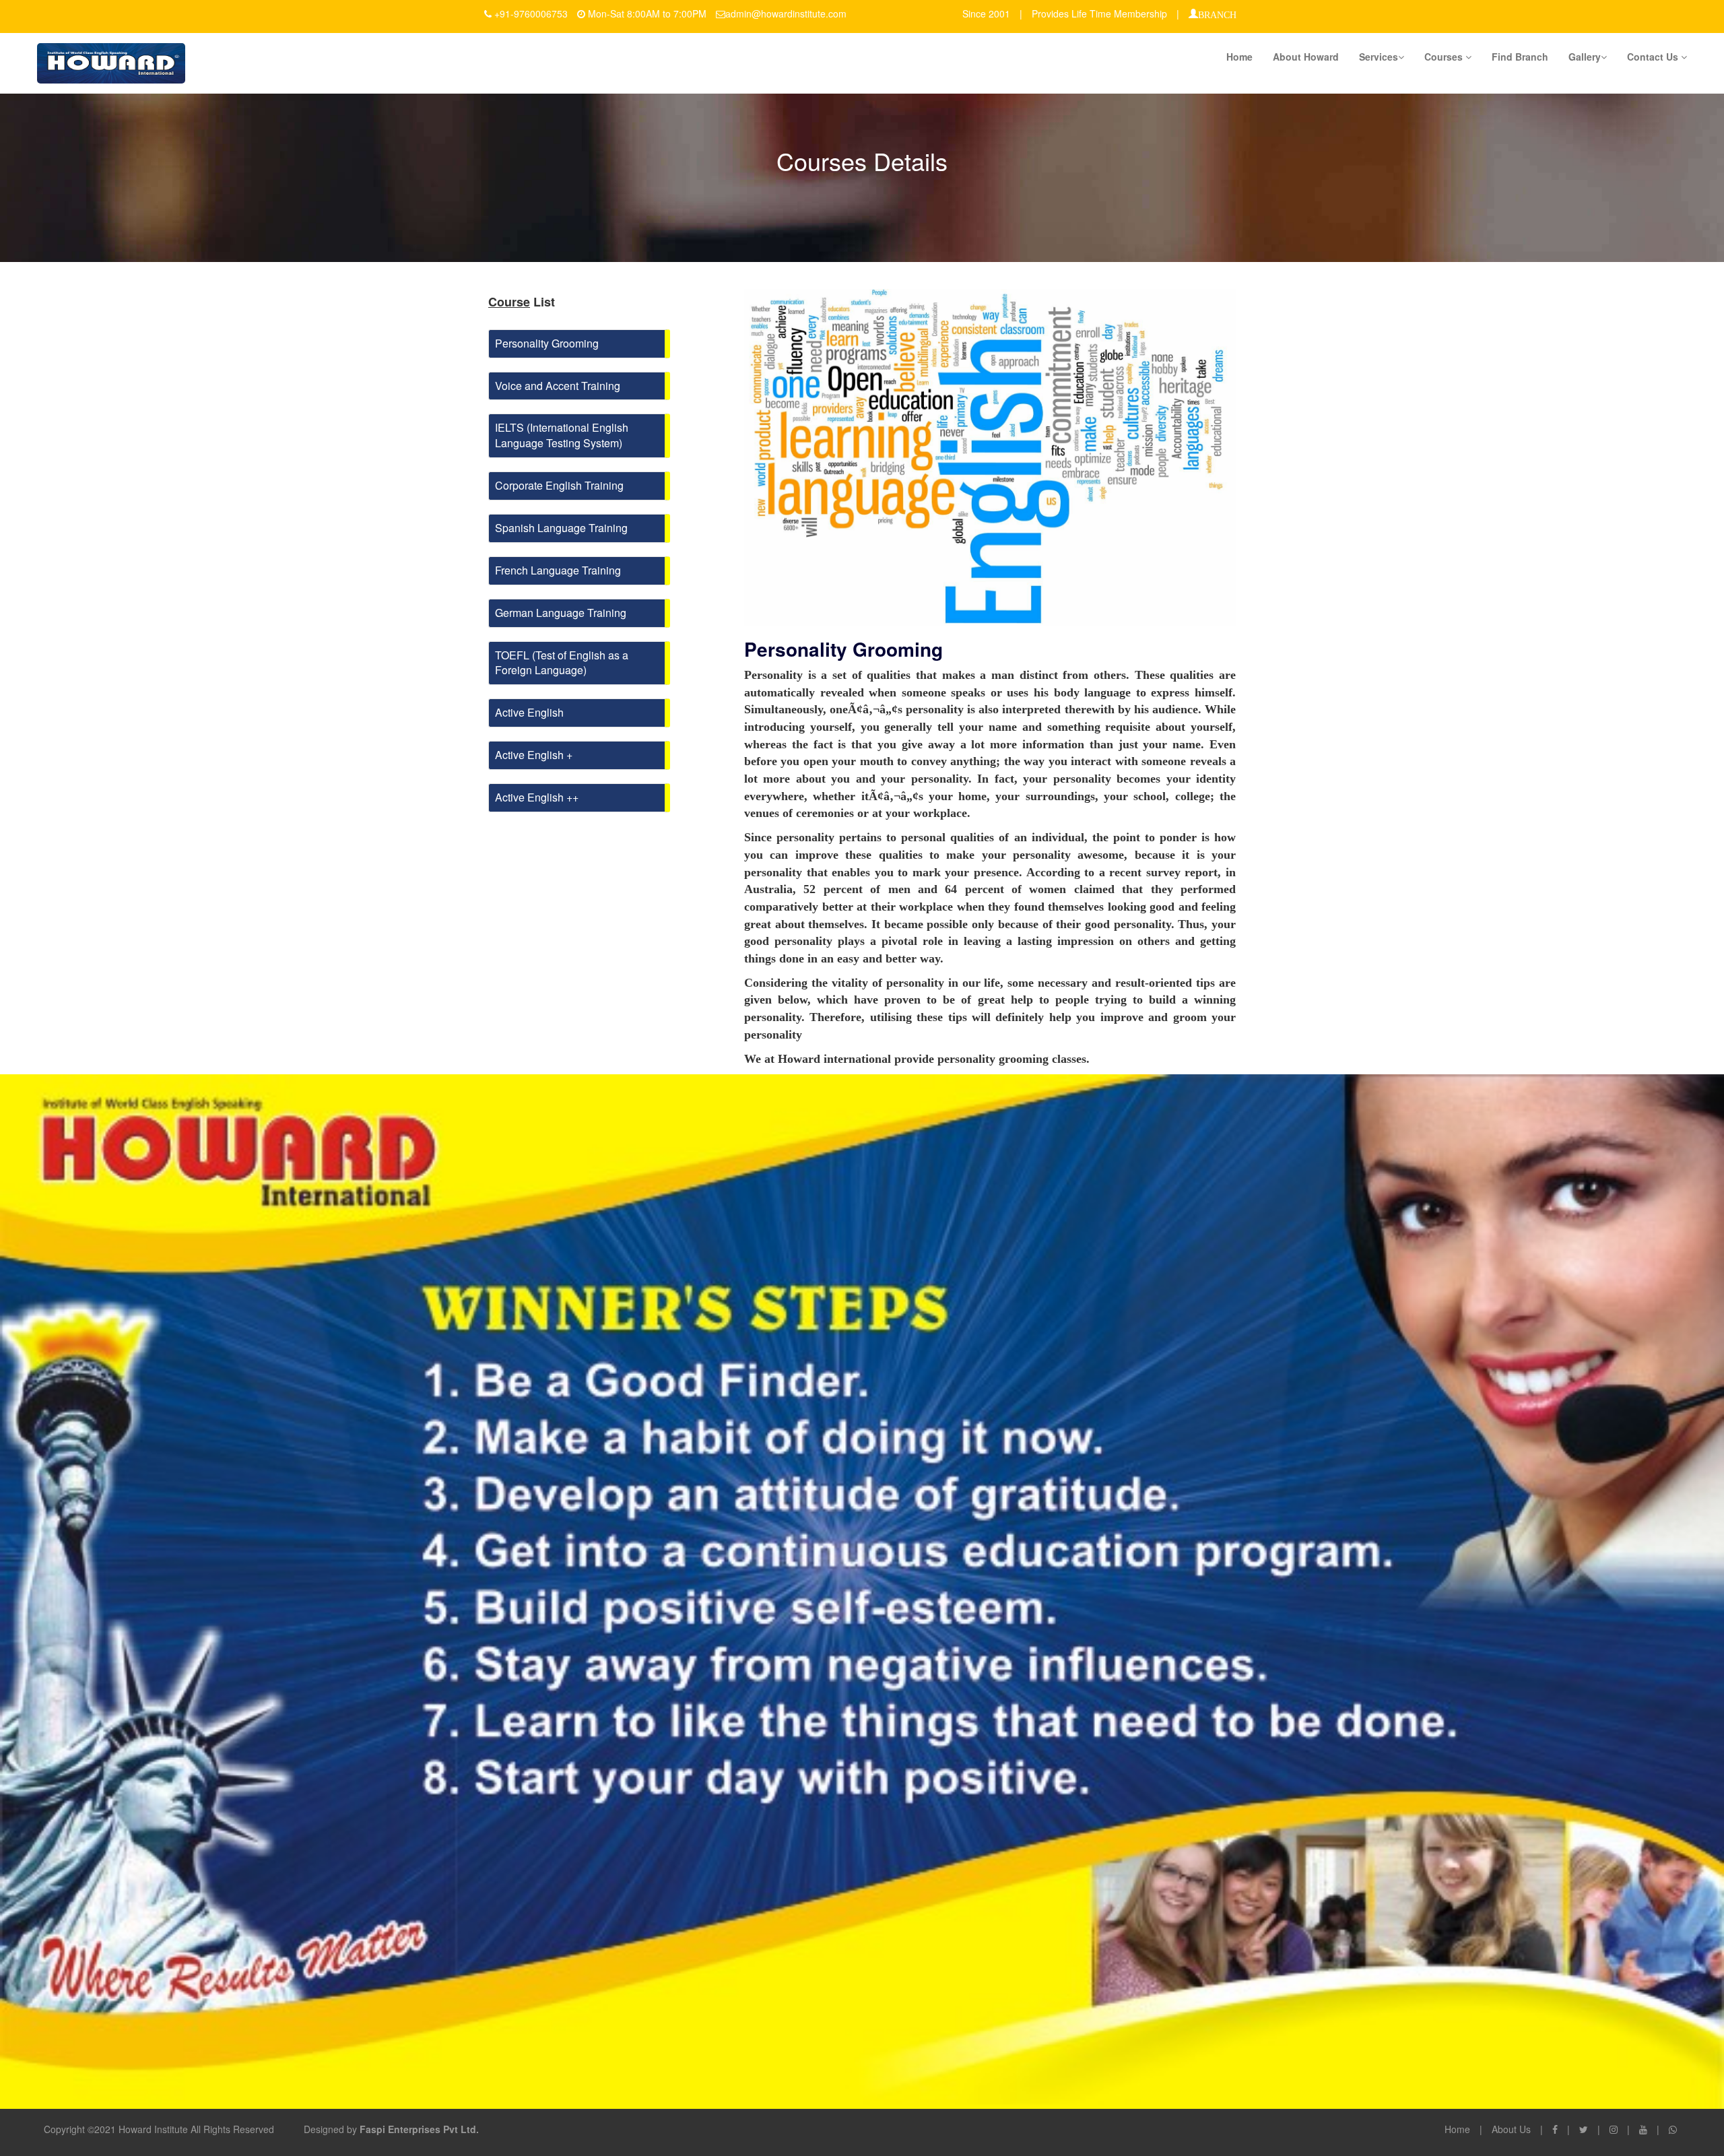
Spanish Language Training (561, 528)
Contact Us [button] (1654, 57)
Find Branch (1520, 57)
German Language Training (561, 613)
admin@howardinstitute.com (786, 13)
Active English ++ (537, 797)
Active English (529, 712)
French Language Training (558, 570)
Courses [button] (1445, 57)
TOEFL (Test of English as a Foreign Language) (562, 663)
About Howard (1306, 57)
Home (1239, 57)
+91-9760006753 (531, 13)
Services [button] (1379, 57)
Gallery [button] (1585, 57)
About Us (1511, 2129)
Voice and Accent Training (558, 386)
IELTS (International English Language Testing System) (562, 435)
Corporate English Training (559, 485)
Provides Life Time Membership (1099, 13)
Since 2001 (986, 13)
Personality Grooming (547, 343)
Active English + (534, 755)
